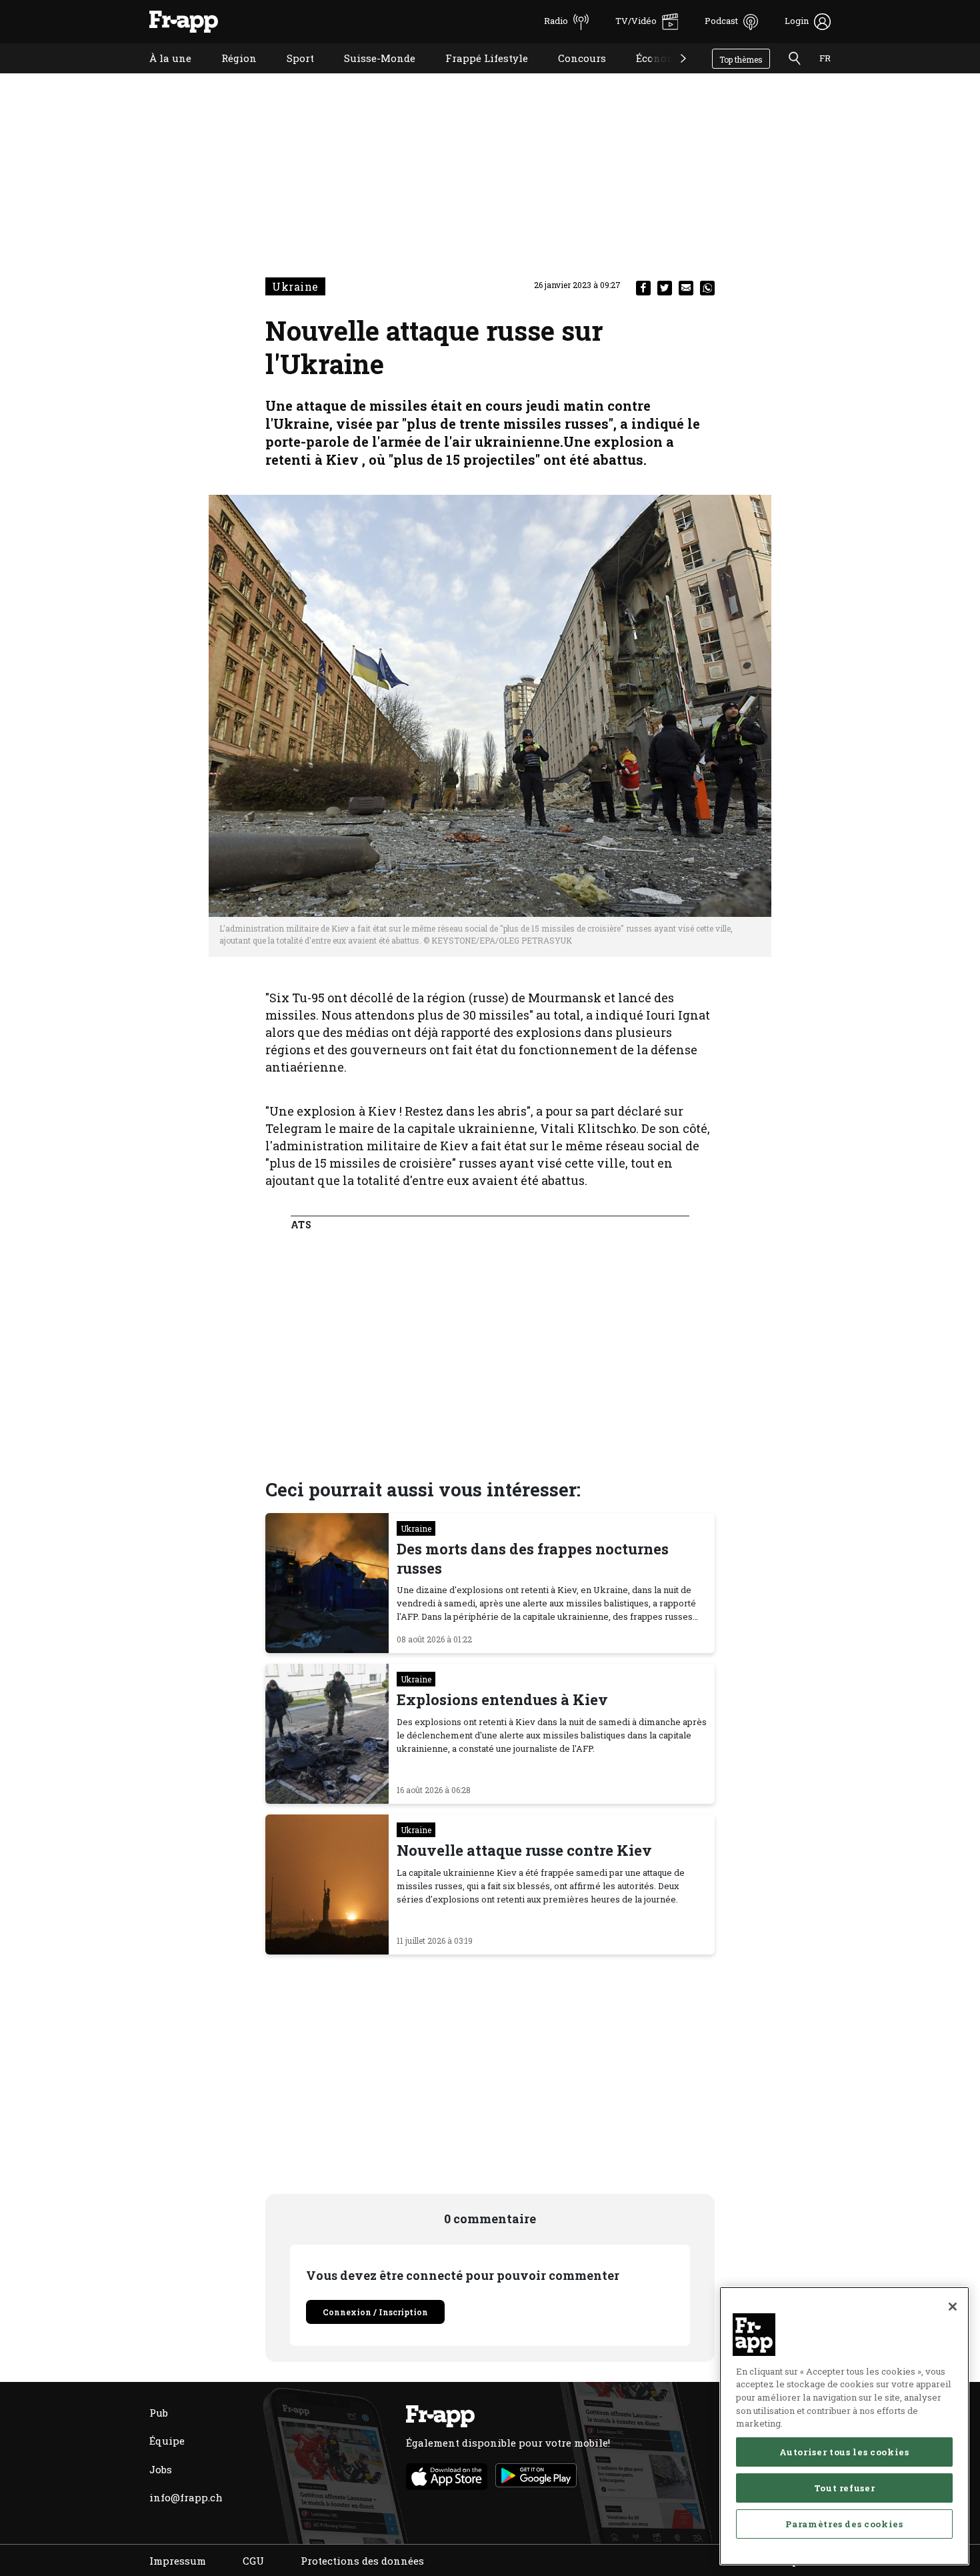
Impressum (178, 2561)
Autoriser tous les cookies (844, 2452)
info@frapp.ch (186, 2497)
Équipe (167, 2441)
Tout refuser (845, 2488)
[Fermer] (953, 2307)
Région (229, 75)
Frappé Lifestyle (477, 75)
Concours (572, 75)
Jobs (161, 2469)
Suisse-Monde (370, 75)
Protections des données (362, 2561)
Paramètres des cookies (844, 2524)
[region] (844, 2426)
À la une (160, 75)
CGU (253, 2561)
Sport (290, 75)
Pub (159, 2413)
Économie (651, 75)
